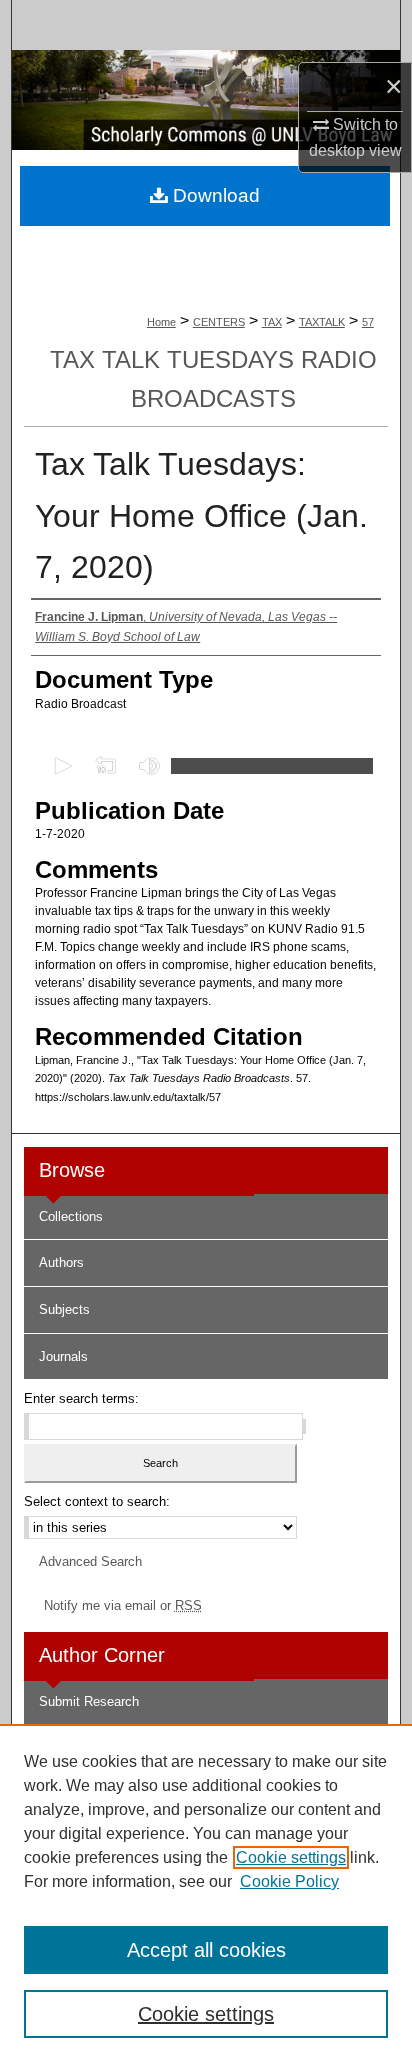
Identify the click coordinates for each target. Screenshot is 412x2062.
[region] (206, 1893)
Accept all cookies (206, 1950)
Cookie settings (291, 1857)
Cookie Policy (289, 1881)
